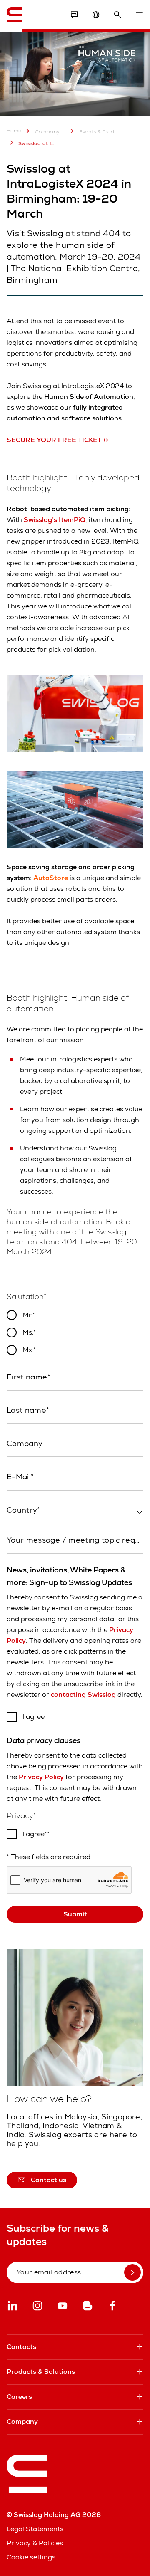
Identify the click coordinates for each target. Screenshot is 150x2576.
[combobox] (75, 1510)
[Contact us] (74, 15)
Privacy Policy (41, 1777)
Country (19, 1528)
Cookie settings (31, 2557)
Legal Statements (35, 2529)
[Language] (96, 15)
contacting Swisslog (83, 1695)
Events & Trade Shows (98, 132)
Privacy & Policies (35, 2543)
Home (14, 131)
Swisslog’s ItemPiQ (55, 520)
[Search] (117, 15)
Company (47, 132)
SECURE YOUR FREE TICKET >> (57, 440)
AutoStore (51, 878)
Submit (75, 1914)
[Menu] (139, 15)
